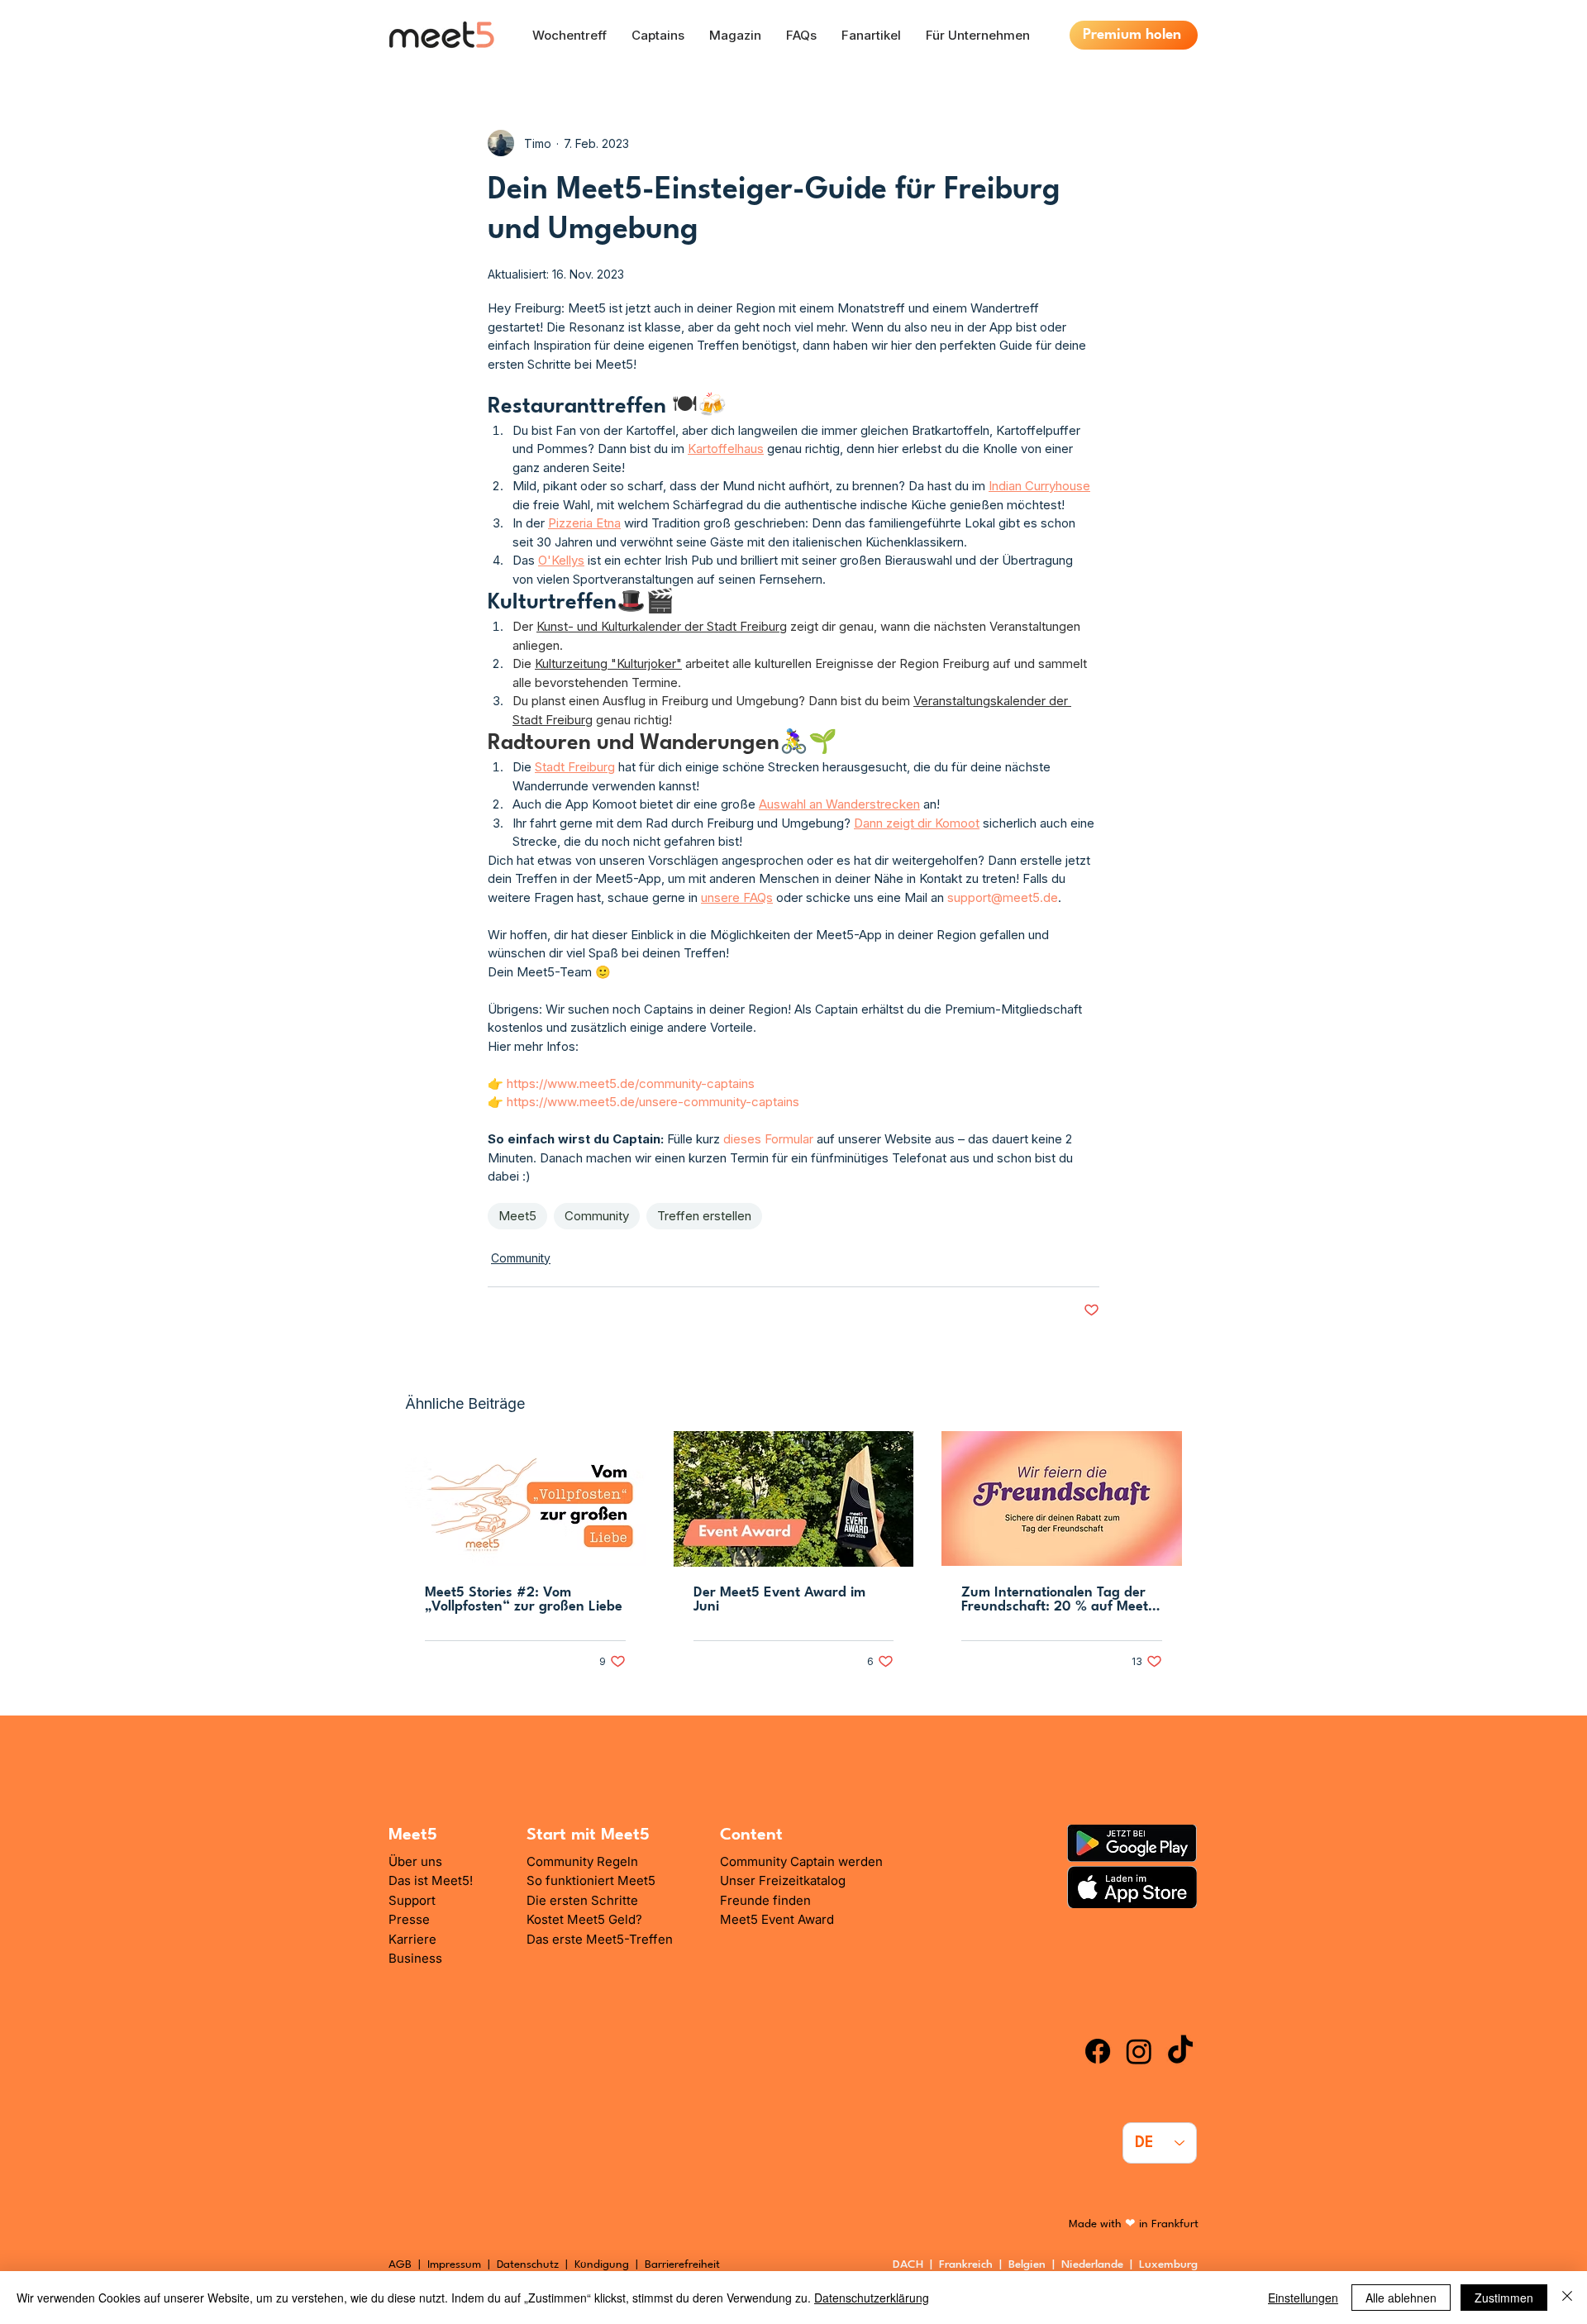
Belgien (1030, 2264)
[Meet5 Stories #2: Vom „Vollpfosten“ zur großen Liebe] (525, 1498)
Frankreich (969, 2264)
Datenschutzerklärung (872, 2298)
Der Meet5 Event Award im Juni (779, 1600)
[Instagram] (1139, 2051)
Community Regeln (582, 1861)
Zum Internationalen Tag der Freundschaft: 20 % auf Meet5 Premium (1059, 1600)
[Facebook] (1098, 2051)
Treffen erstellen (704, 1216)
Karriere (412, 1939)
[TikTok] (1180, 2051)
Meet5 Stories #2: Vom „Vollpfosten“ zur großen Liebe (524, 1600)
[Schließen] (1567, 2298)
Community (597, 1216)
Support (412, 1900)
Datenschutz (528, 2264)
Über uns (415, 1861)
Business (415, 1958)
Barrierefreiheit (682, 2264)
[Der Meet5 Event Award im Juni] (794, 1499)
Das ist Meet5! (431, 1880)
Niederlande (1096, 2264)
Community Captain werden (801, 1861)
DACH (908, 2264)
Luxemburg (1172, 2264)
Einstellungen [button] (1303, 2298)
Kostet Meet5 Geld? (584, 1919)
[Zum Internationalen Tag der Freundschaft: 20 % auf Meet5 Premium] (1062, 1498)
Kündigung (603, 2264)
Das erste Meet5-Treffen (600, 1939)
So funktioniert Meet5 (591, 1880)
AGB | (408, 2264)
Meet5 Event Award (777, 1919)
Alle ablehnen (1401, 2298)
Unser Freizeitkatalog (783, 1880)
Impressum (454, 2264)
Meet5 (517, 1216)
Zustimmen (1504, 2298)
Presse (409, 1919)
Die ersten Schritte (582, 1900)
